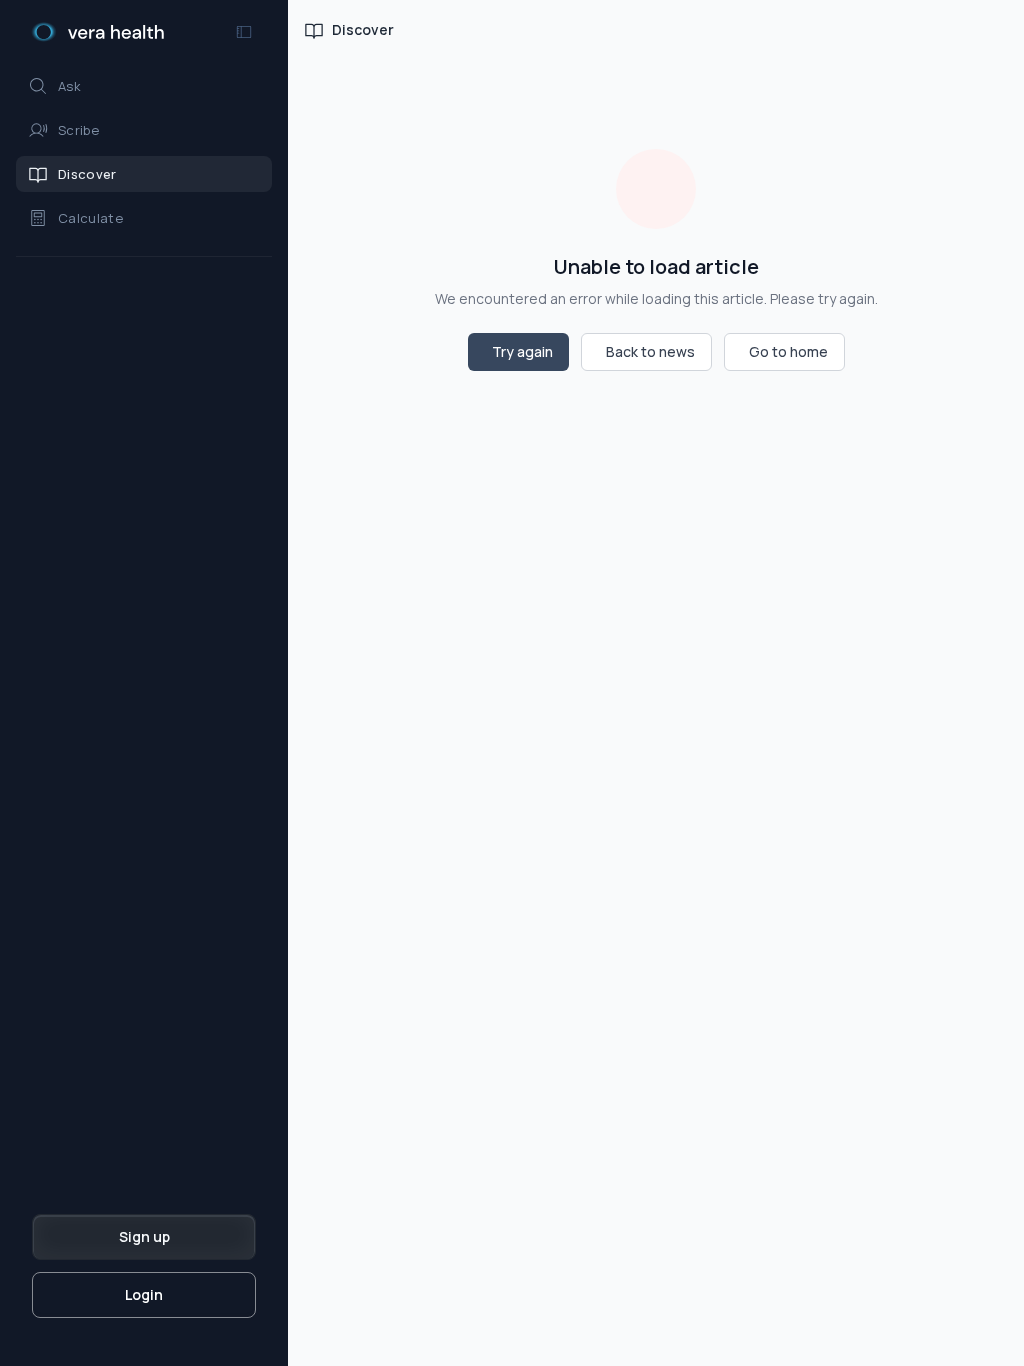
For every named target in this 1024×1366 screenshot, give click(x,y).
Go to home (788, 351)
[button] (144, 86)
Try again (522, 351)
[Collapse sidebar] (244, 32)
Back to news (650, 351)
